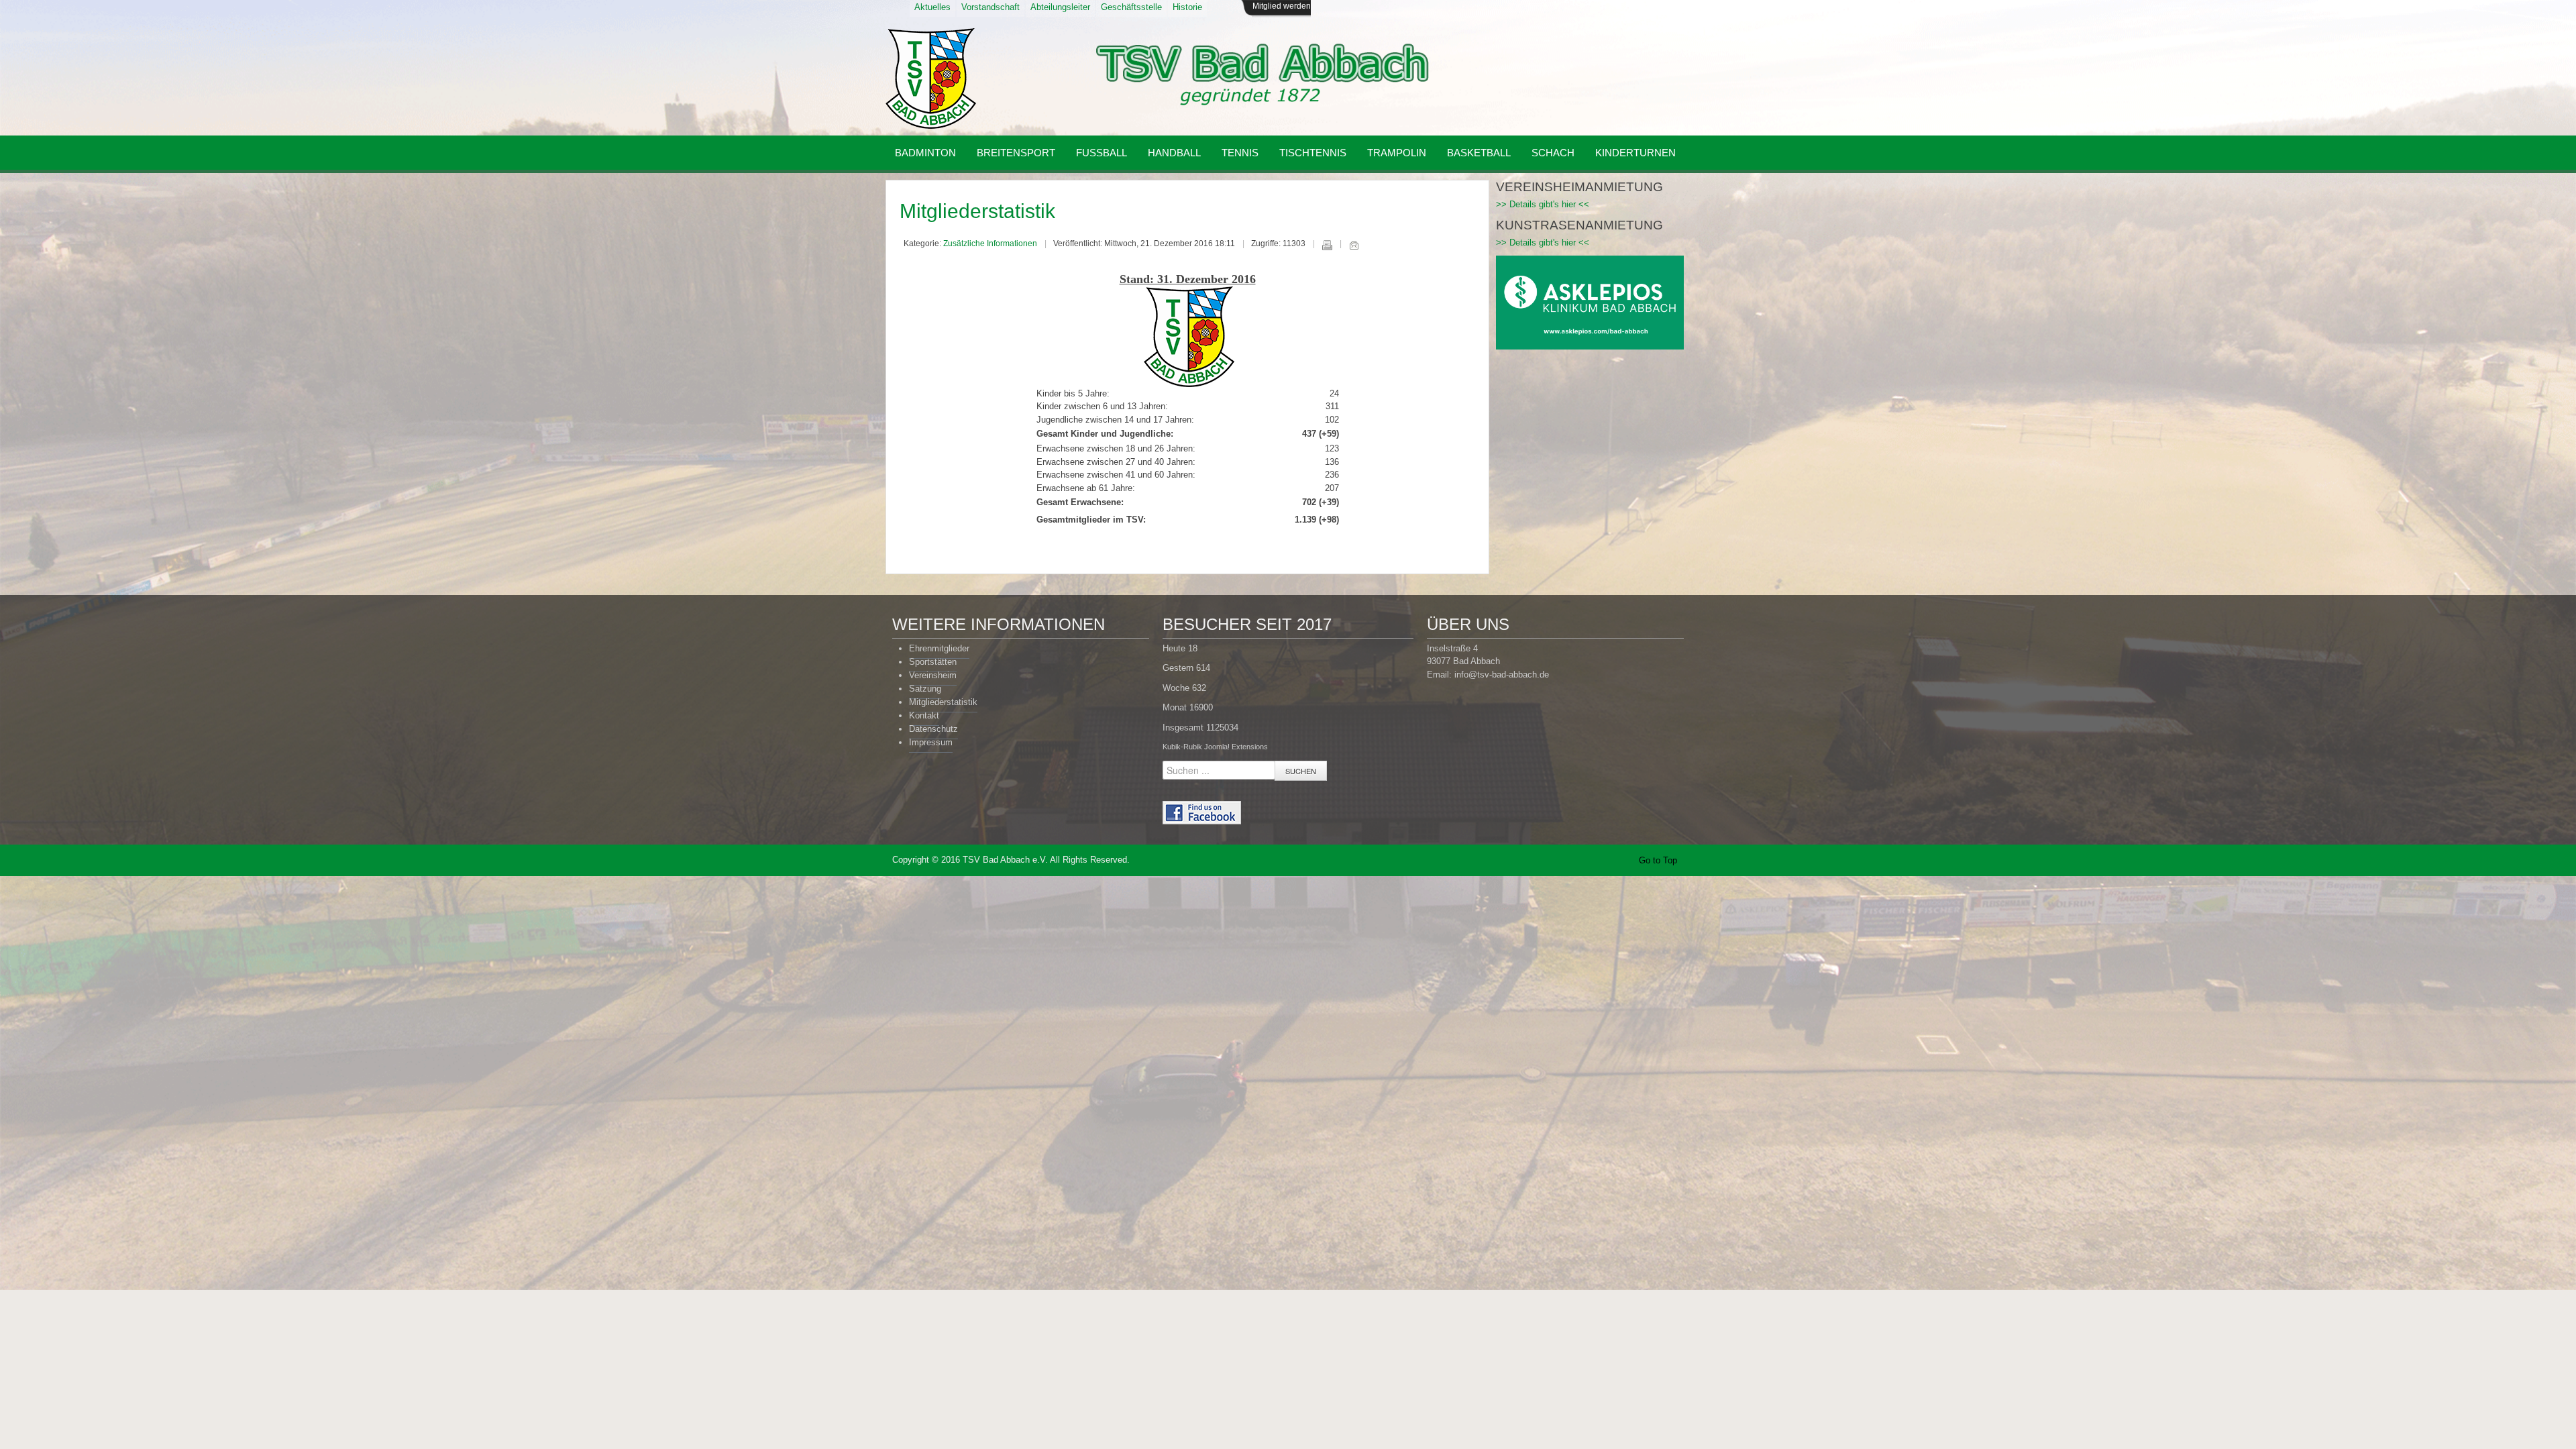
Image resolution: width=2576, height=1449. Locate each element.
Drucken (1327, 245)
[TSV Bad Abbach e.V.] (931, 78)
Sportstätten (933, 662)
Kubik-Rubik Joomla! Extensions (1215, 747)
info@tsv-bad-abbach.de (1502, 675)
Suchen (1301, 771)
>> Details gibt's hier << (1543, 204)
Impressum (931, 742)
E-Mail (1354, 245)
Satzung (925, 689)
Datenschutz (933, 729)
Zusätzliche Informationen (990, 244)
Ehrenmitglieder (939, 648)
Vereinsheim (933, 675)
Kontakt (924, 715)
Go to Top (1658, 860)
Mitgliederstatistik (977, 211)
